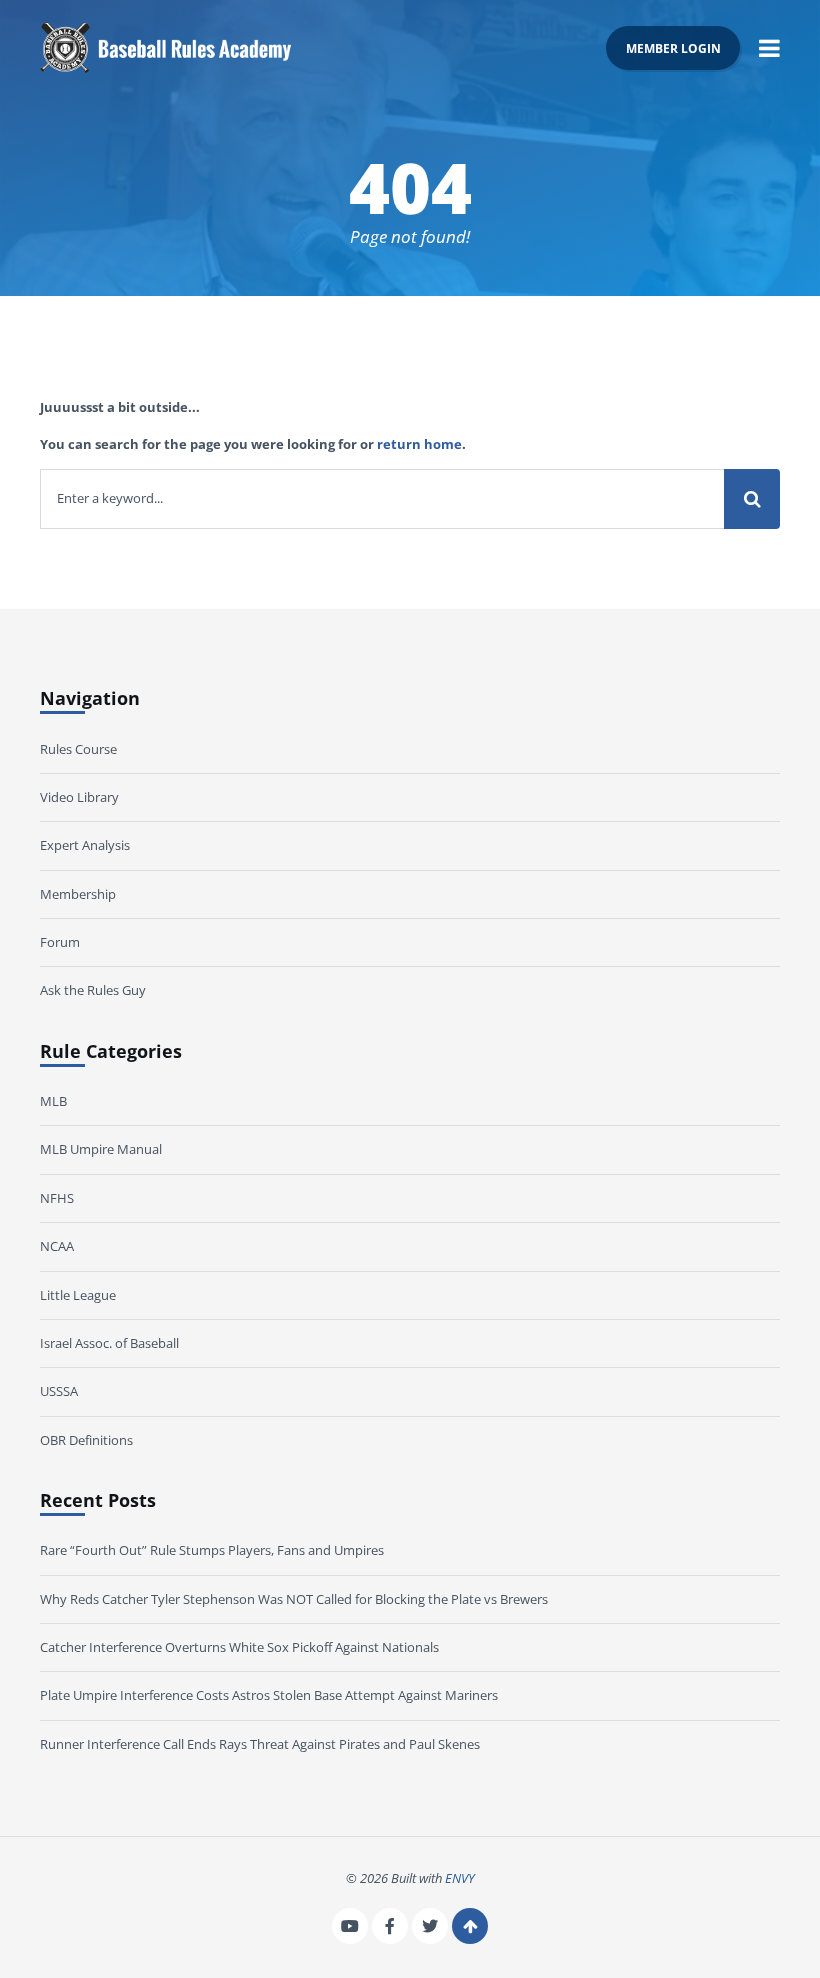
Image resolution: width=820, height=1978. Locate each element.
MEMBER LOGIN (673, 48)
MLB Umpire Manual (101, 1149)
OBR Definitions (86, 1440)
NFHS (57, 1198)
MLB (53, 1101)
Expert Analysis (85, 845)
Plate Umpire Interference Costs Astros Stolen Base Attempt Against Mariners (269, 1695)
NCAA (57, 1246)
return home (419, 444)
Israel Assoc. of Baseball (109, 1343)
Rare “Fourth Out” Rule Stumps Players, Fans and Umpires (212, 1550)
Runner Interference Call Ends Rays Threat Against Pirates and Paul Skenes (260, 1744)
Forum (60, 942)
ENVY (460, 1878)
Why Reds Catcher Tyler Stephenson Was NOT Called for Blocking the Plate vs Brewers (294, 1599)
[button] (769, 47)
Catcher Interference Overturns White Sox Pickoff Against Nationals (239, 1647)
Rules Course (78, 749)
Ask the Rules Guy (93, 990)
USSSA (59, 1391)
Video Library (79, 797)
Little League (78, 1295)
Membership (78, 894)
